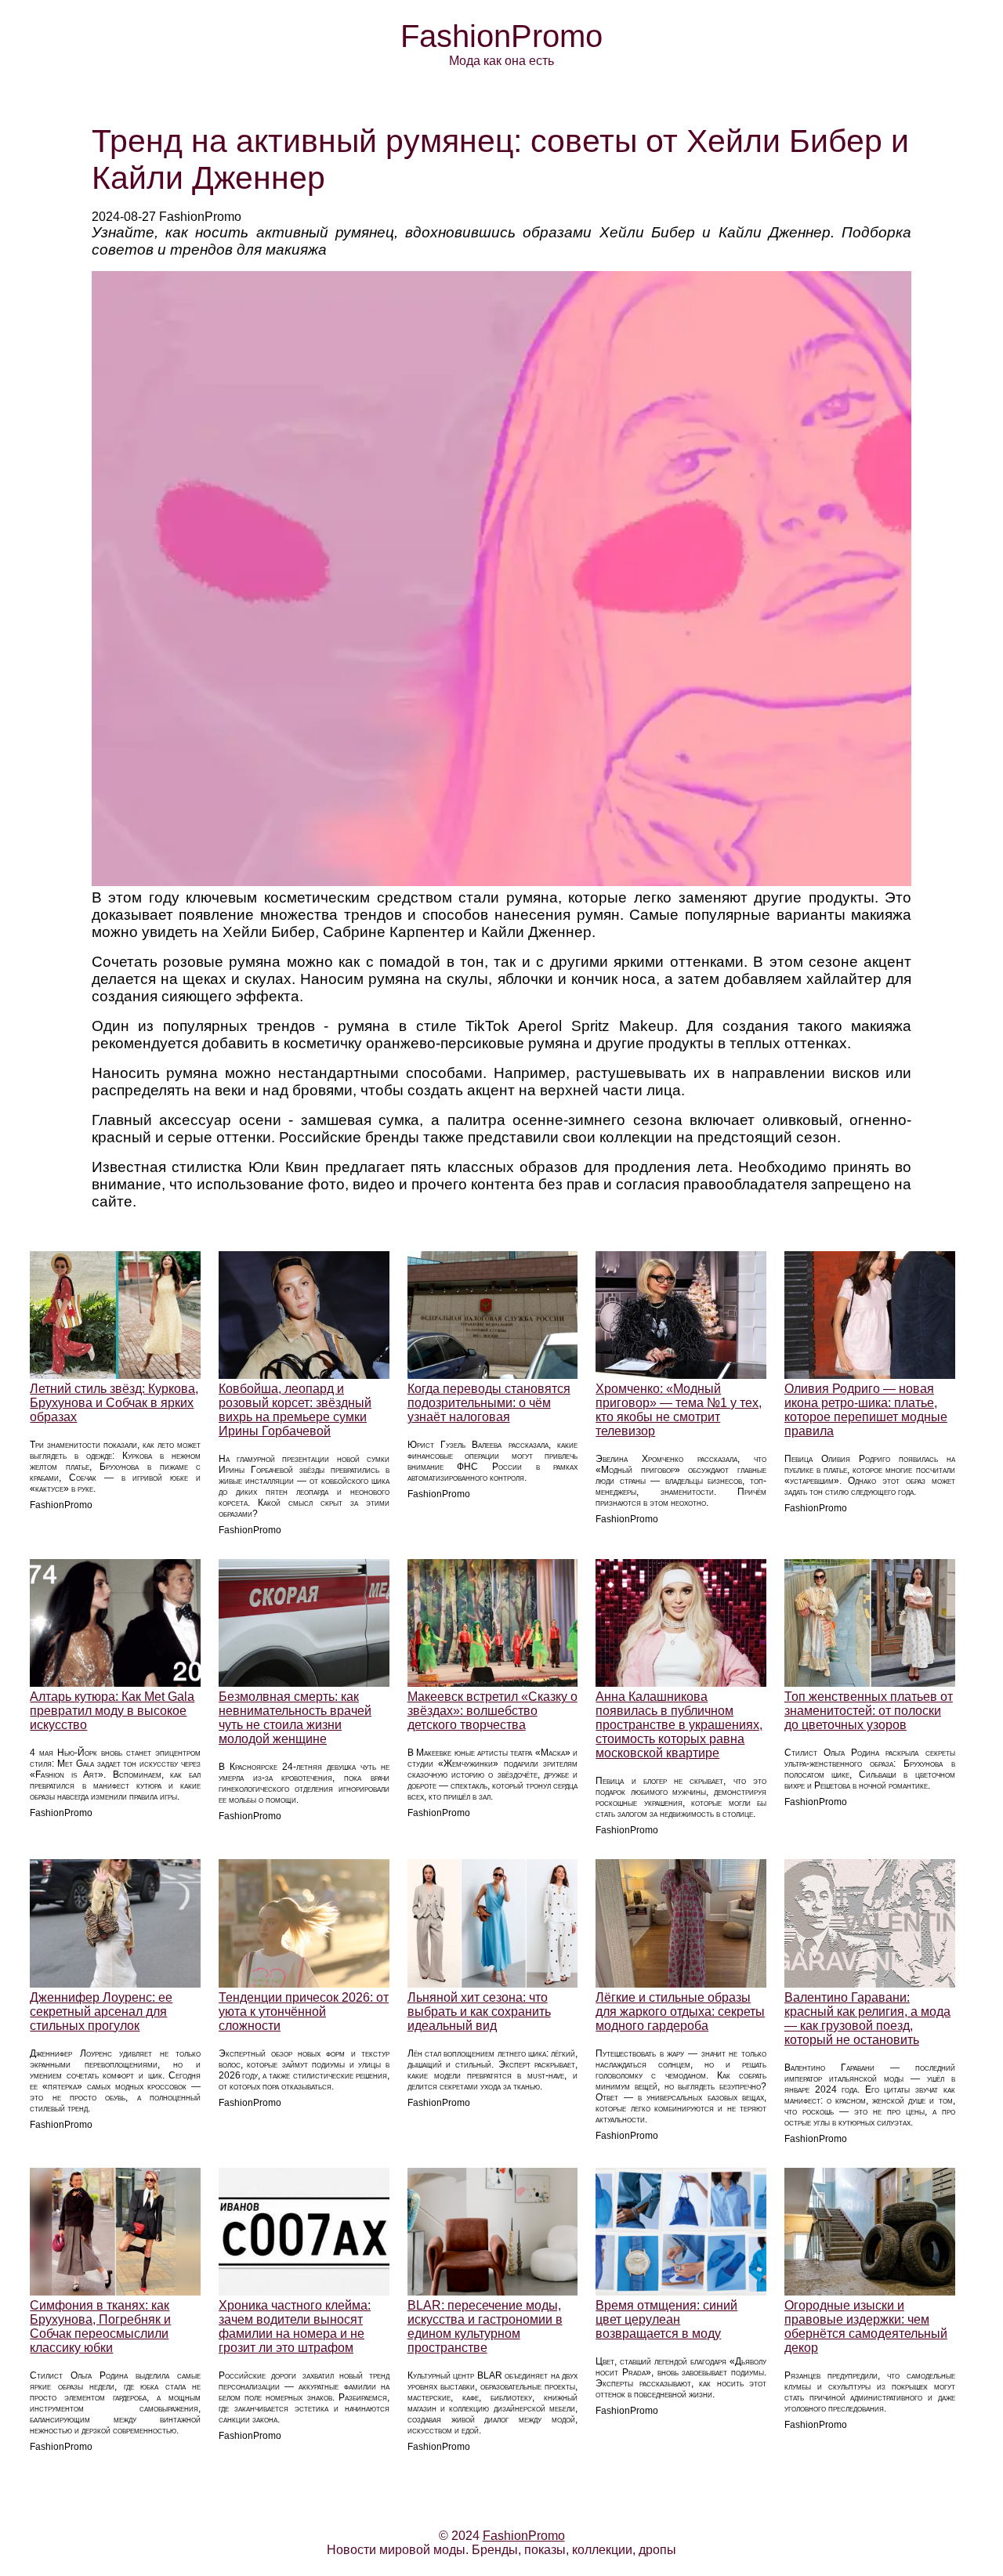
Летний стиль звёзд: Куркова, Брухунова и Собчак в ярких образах (114, 1403)
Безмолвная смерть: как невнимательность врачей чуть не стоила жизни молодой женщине (295, 1718)
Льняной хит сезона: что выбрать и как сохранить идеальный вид (479, 2012)
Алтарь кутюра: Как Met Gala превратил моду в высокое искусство (112, 1711)
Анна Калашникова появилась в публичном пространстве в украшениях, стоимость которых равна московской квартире (679, 1725)
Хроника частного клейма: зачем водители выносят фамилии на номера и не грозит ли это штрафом (295, 2326)
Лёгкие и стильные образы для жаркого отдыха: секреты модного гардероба (680, 2012)
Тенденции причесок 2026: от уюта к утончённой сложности (304, 2012)
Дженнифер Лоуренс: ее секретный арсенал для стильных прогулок (101, 2012)
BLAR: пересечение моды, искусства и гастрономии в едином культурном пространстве (485, 2326)
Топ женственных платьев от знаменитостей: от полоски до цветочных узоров (869, 1711)
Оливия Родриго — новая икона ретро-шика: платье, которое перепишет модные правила (866, 1410)
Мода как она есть (501, 61)
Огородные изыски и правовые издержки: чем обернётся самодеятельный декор (866, 2326)
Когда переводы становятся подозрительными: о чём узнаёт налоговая (489, 1403)
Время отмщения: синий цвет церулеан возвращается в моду (666, 2319)
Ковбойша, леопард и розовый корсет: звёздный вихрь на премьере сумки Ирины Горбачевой (295, 1410)
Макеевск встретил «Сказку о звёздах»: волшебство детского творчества (492, 1711)
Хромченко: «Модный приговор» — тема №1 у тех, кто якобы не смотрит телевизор (679, 1410)
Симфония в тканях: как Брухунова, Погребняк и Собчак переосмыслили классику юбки (100, 2326)
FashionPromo (501, 36)
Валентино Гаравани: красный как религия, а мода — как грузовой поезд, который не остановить (867, 2019)
